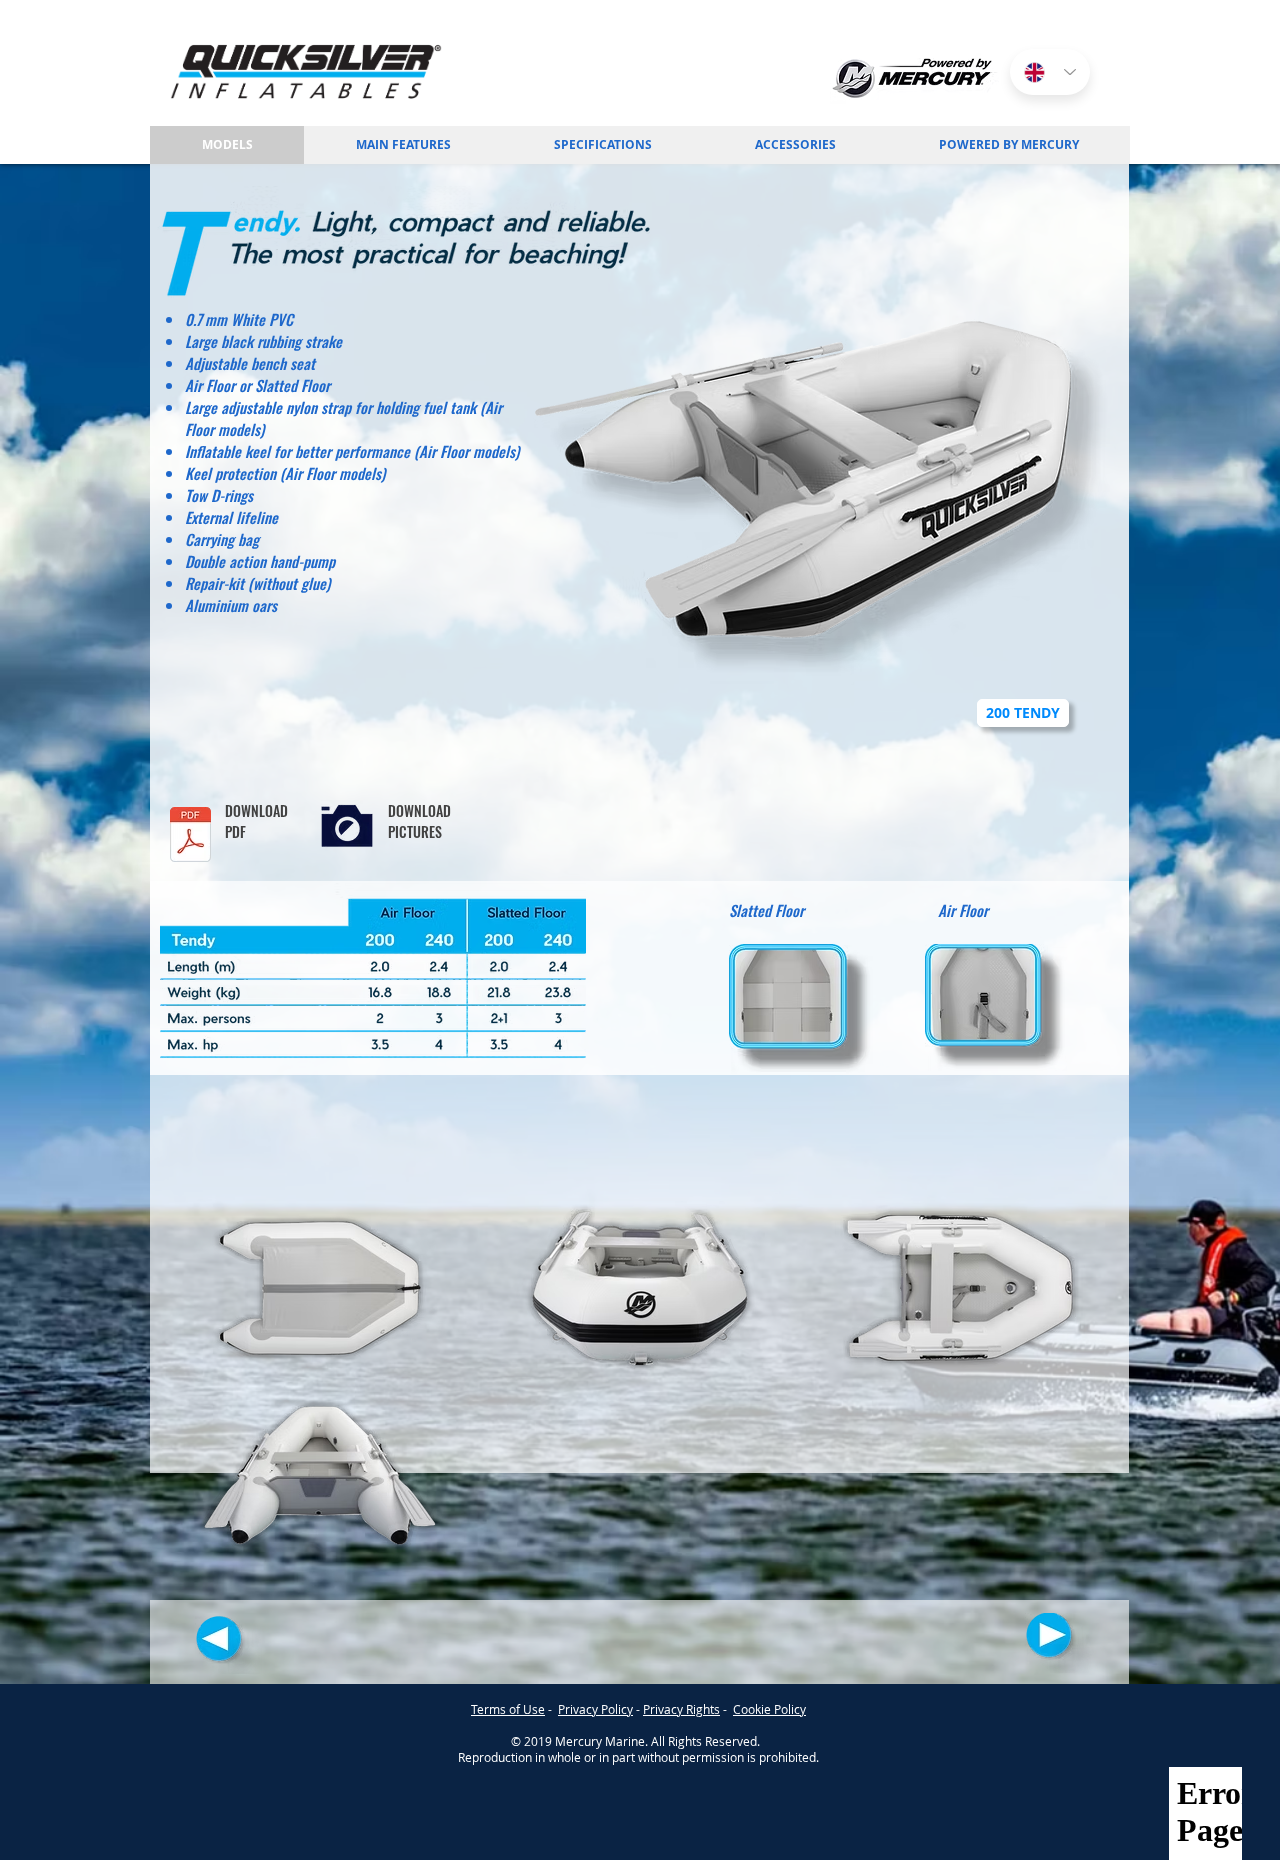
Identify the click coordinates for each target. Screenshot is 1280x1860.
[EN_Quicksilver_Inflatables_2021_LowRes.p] (190, 837)
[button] (795, 145)
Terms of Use (508, 1709)
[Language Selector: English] (1050, 72)
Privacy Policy (595, 1709)
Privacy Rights (681, 1709)
